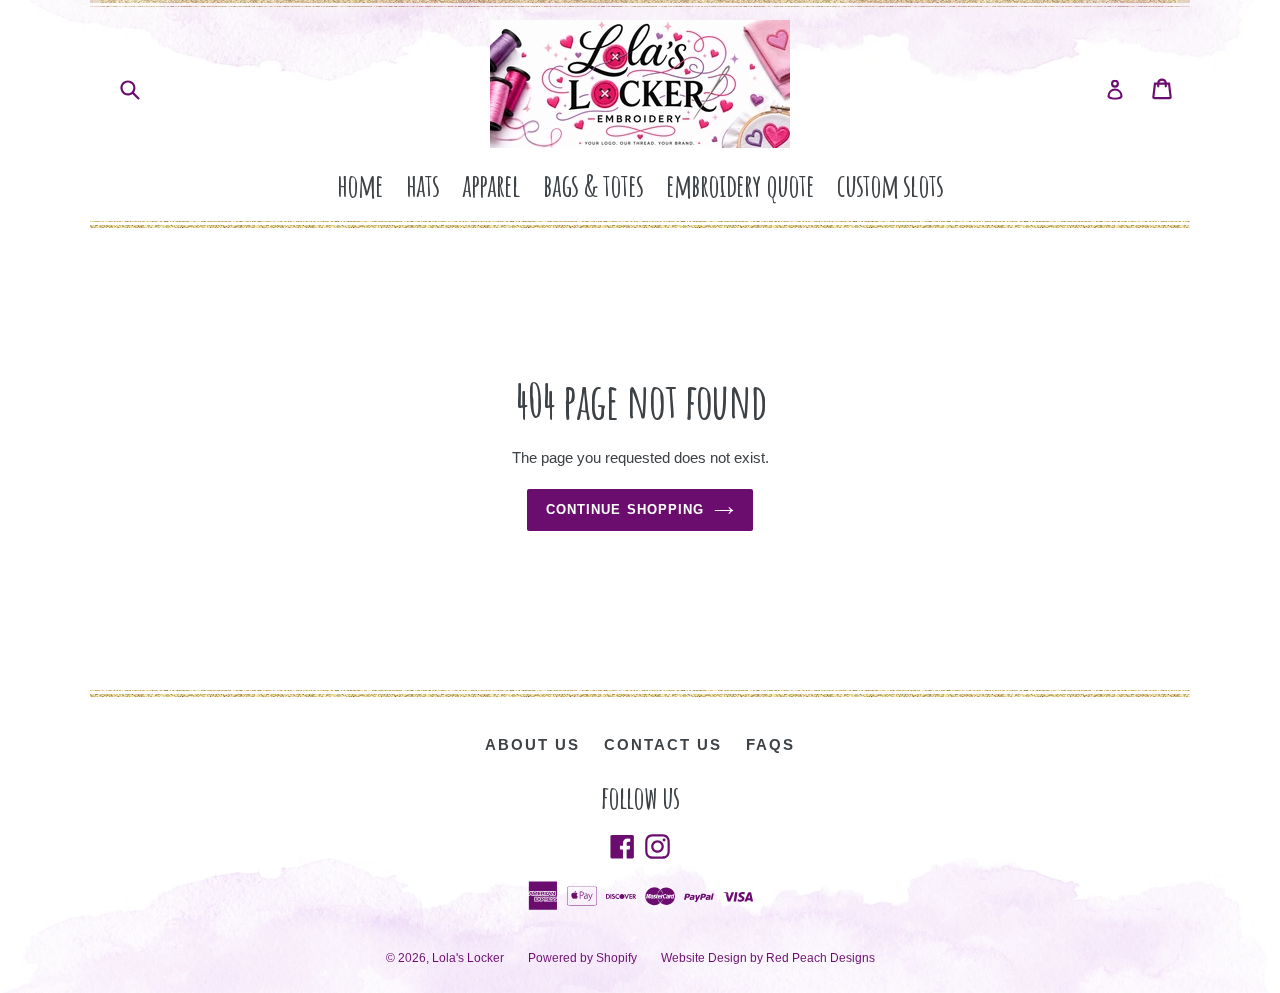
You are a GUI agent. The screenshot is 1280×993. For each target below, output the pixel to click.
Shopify (616, 958)
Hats (422, 184)
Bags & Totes (593, 184)
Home (360, 184)
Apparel (491, 184)
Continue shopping (625, 509)
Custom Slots (890, 184)
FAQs (770, 744)
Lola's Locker (468, 958)
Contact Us (663, 744)
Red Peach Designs (820, 958)
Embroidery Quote (740, 184)
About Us (532, 744)
